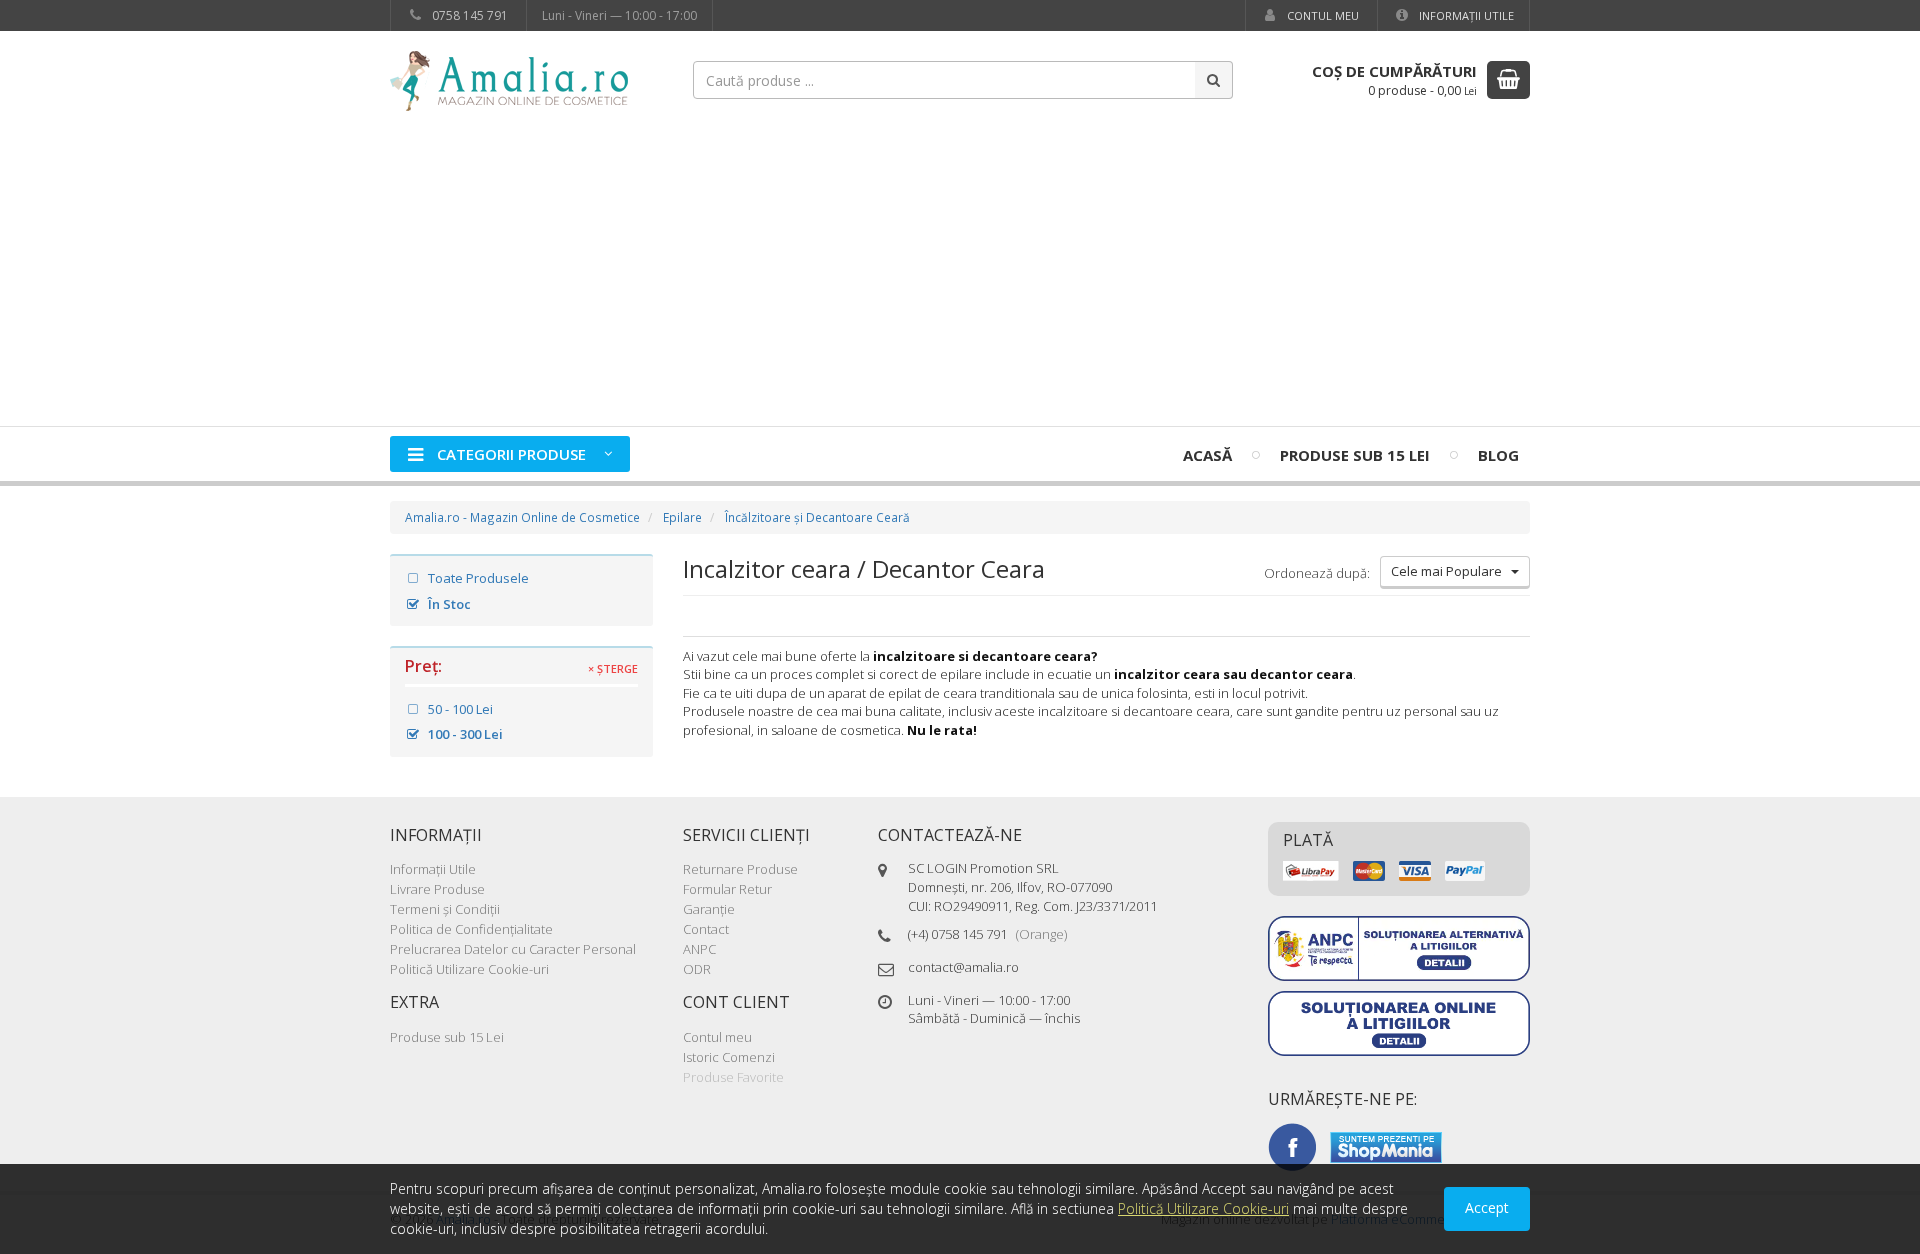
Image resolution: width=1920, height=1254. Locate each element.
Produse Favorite (733, 1077)
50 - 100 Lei (459, 709)
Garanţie (709, 909)
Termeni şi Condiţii (445, 909)
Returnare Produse (740, 869)
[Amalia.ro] (520, 79)
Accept (1487, 1207)
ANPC (699, 949)
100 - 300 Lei (464, 734)
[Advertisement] (960, 276)
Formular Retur (727, 889)
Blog (1498, 455)
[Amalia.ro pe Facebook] (1292, 1146)
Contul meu (1321, 15)
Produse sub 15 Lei (1355, 455)
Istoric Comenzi (729, 1057)
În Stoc (448, 604)
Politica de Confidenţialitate (471, 929)
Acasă (1207, 455)
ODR (697, 969)
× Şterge (613, 669)
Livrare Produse (437, 889)
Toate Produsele (477, 578)
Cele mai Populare (1451, 571)
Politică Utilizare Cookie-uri (469, 969)
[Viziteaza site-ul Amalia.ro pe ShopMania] (1386, 1146)
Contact (706, 929)
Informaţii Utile (1465, 15)
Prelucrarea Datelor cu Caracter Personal (513, 949)
